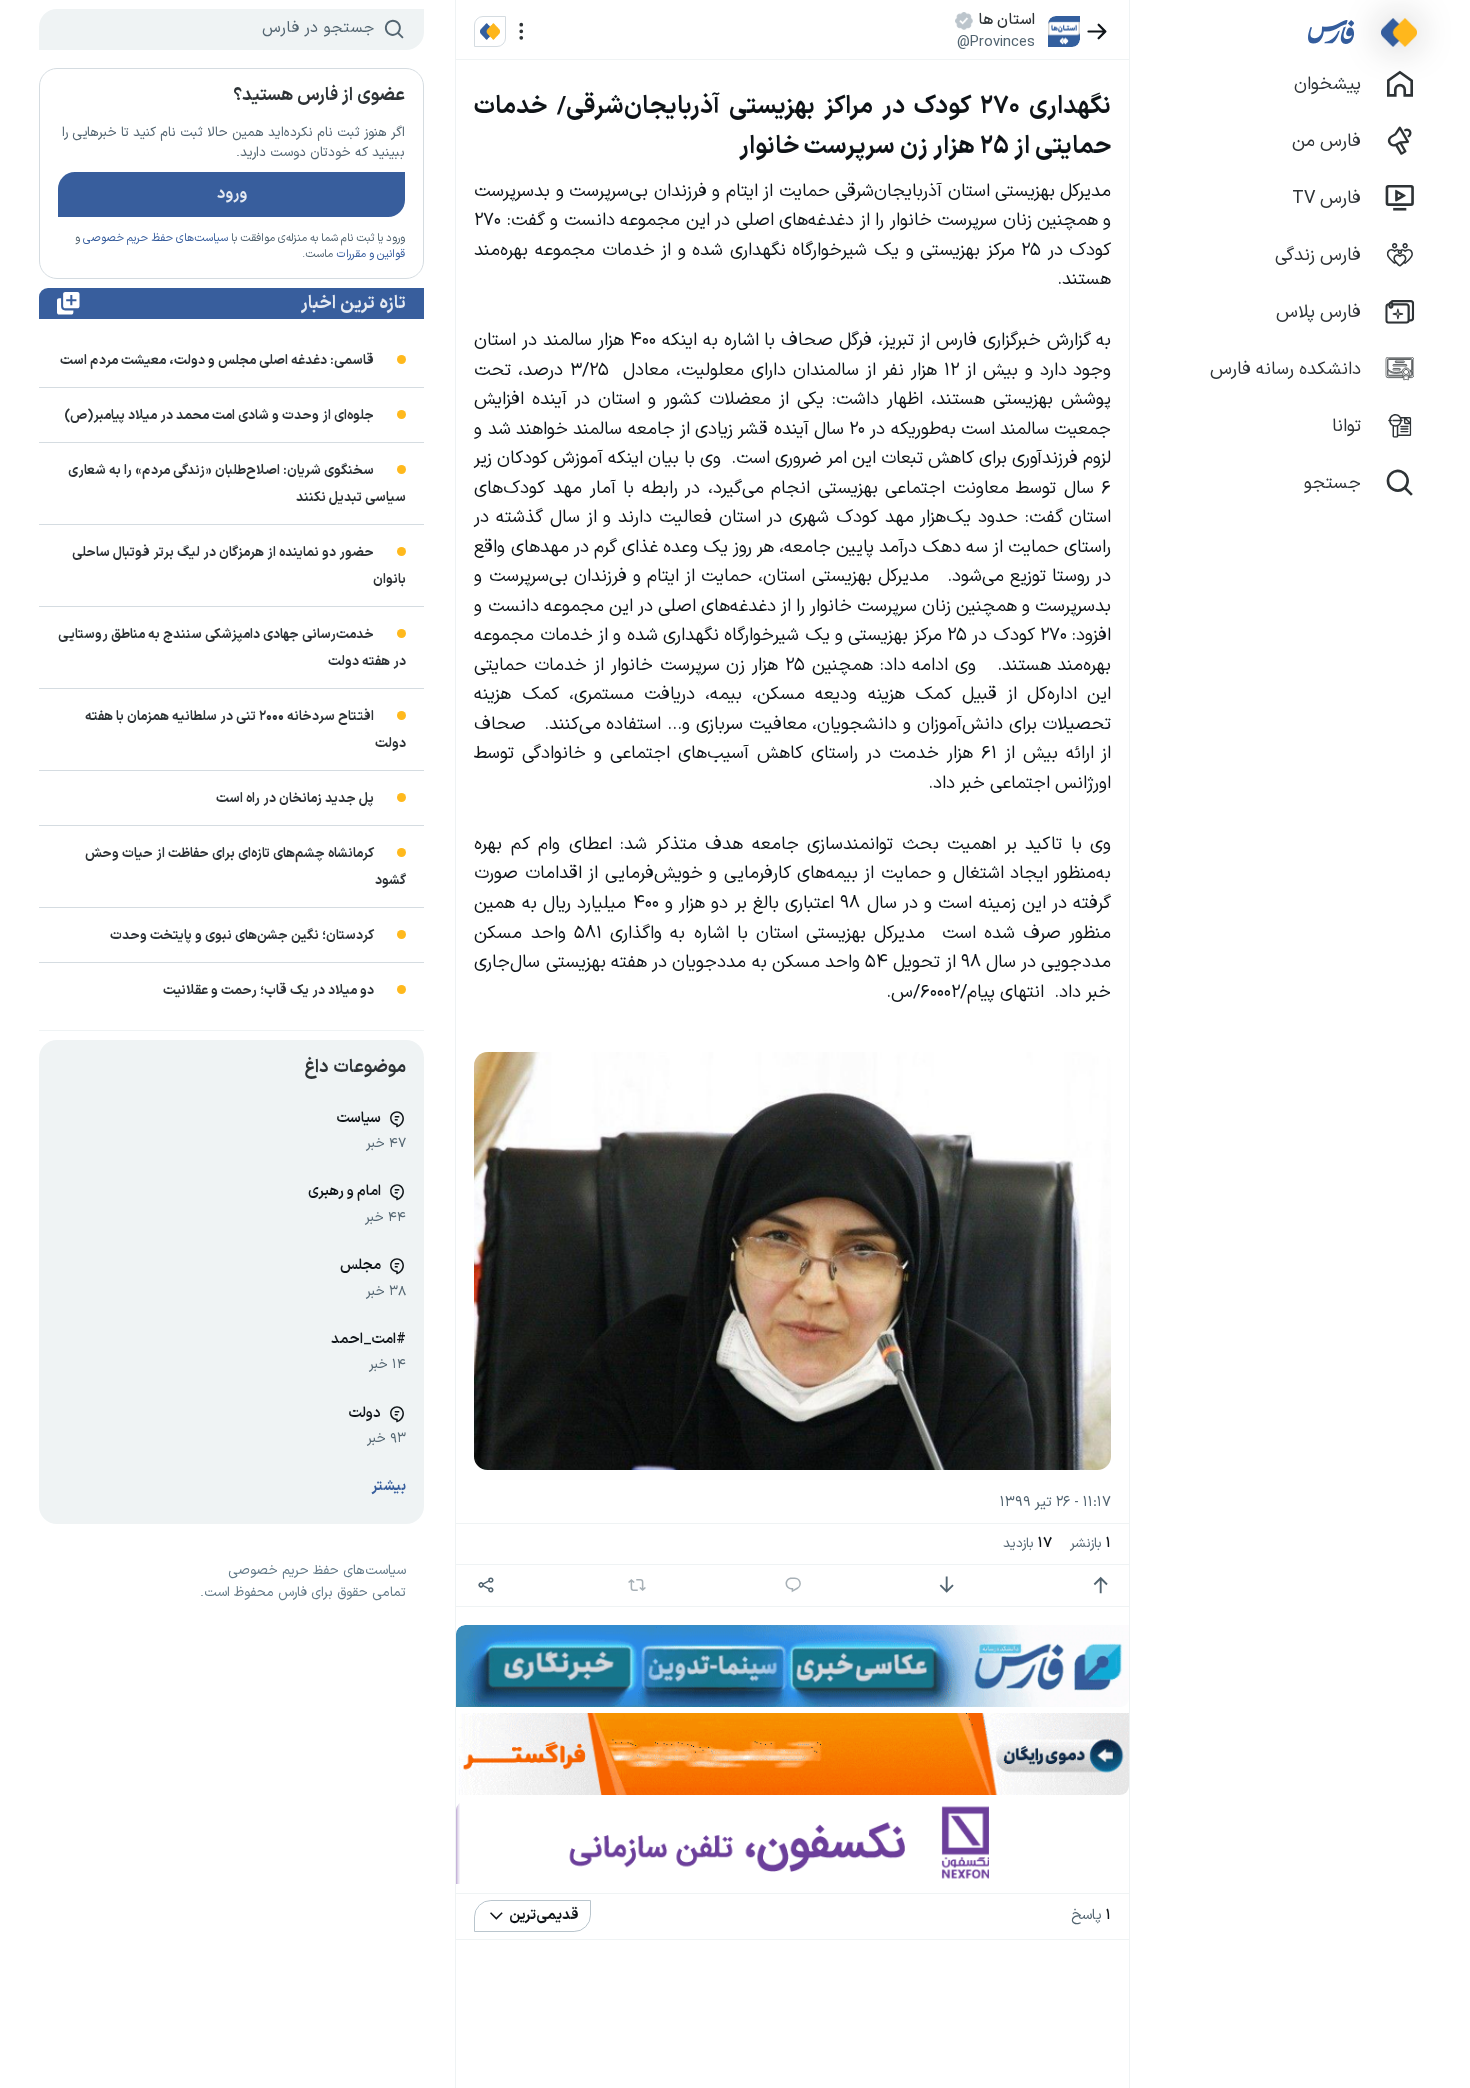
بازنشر (1090, 1543)
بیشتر (389, 1486)
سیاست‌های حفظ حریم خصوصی (155, 238)
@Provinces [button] (996, 42)
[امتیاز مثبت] (1100, 1585)
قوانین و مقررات (370, 254)
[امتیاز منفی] (946, 1585)
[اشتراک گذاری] (485, 1585)
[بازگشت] (1097, 31)
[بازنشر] (637, 1585)
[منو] (521, 31)
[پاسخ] (793, 1585)
